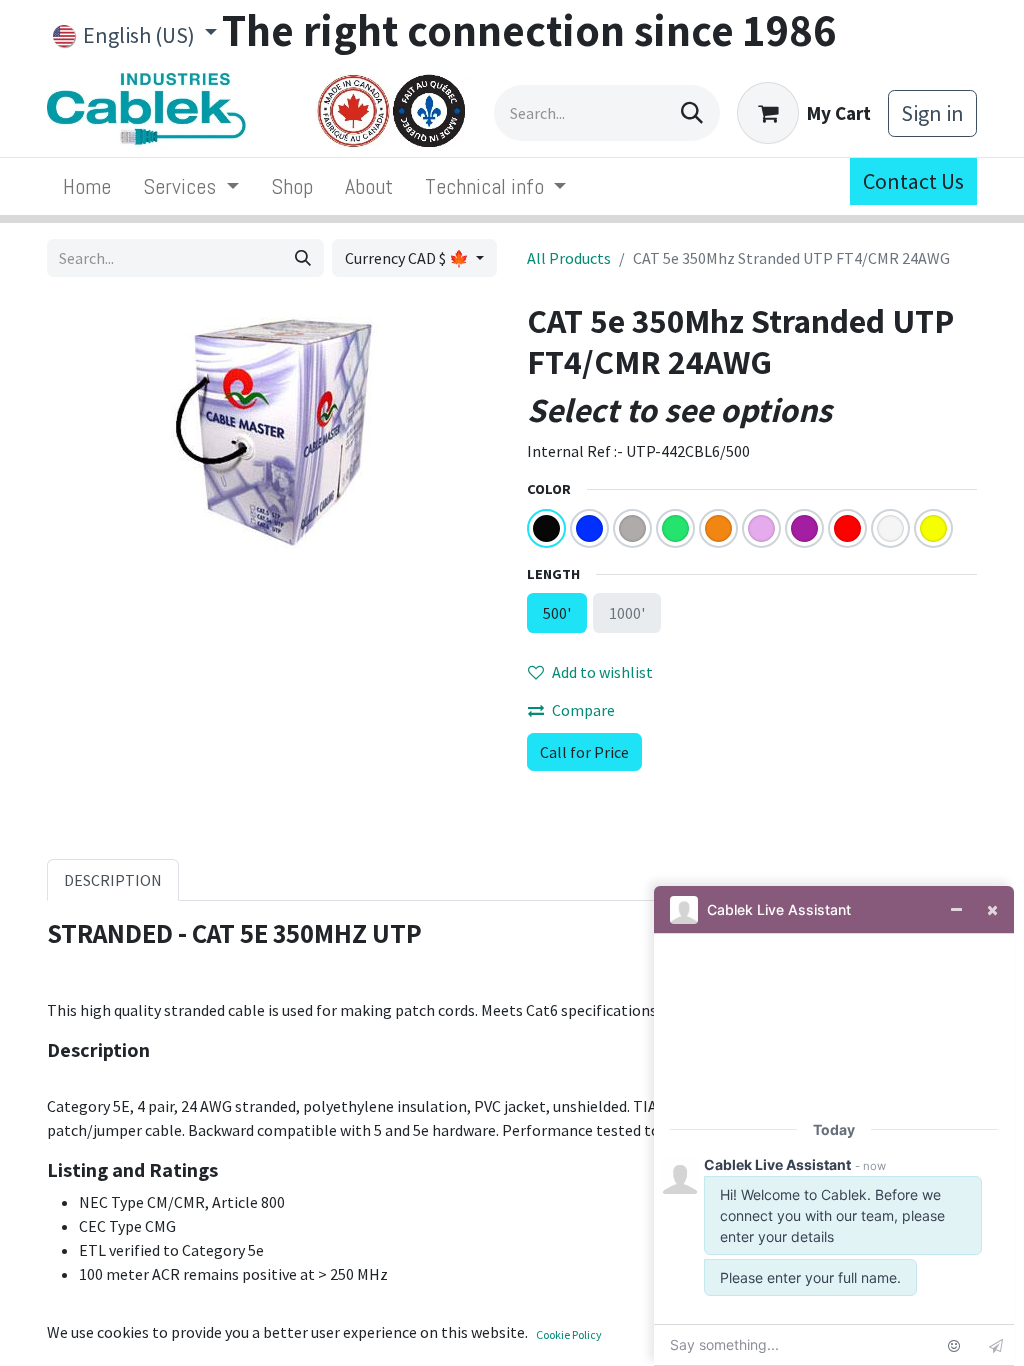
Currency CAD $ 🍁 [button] (408, 258)
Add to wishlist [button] (602, 672)
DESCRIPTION (113, 880)
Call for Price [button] (584, 752)
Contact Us (913, 181)
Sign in (932, 113)
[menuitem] (87, 186)
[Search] (692, 113)
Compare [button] (583, 710)
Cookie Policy (569, 1334)
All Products (569, 258)
